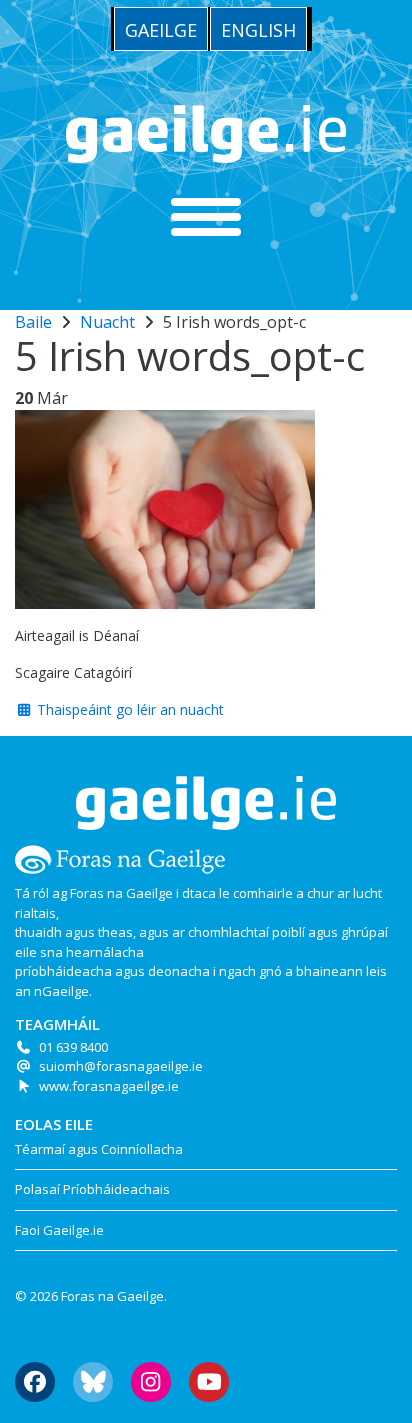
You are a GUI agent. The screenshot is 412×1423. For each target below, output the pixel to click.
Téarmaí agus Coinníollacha (99, 1149)
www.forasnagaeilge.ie (109, 1086)
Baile (33, 322)
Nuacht (107, 322)
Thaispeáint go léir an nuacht (128, 709)
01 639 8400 (73, 1047)
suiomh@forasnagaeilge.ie (121, 1066)
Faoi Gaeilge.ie (59, 1230)
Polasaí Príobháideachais (92, 1189)
